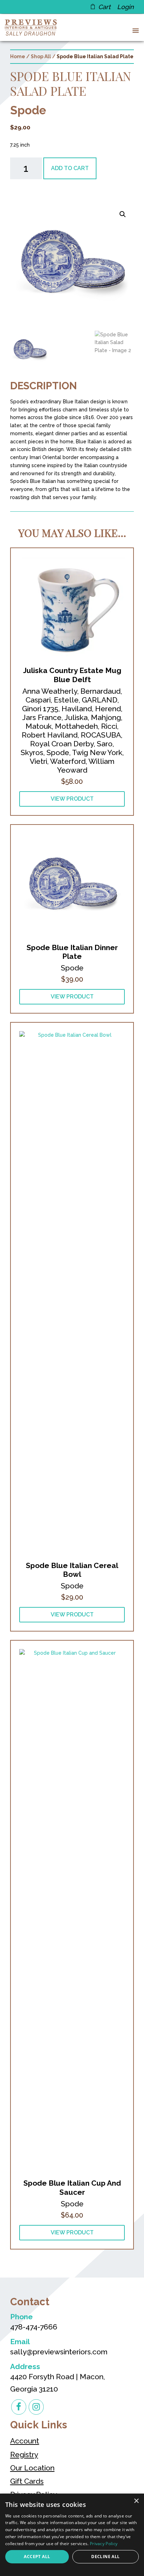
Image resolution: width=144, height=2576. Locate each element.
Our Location (32, 2468)
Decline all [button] (105, 2557)
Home (18, 56)
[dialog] (72, 2535)
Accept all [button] (37, 2557)
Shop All (41, 56)
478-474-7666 (34, 2327)
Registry (24, 2454)
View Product (72, 799)
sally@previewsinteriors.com (59, 2352)
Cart (104, 7)
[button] (134, 30)
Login (125, 7)
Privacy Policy (104, 2544)
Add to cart (70, 168)
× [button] (136, 2501)
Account (25, 2441)
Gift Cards (27, 2481)
